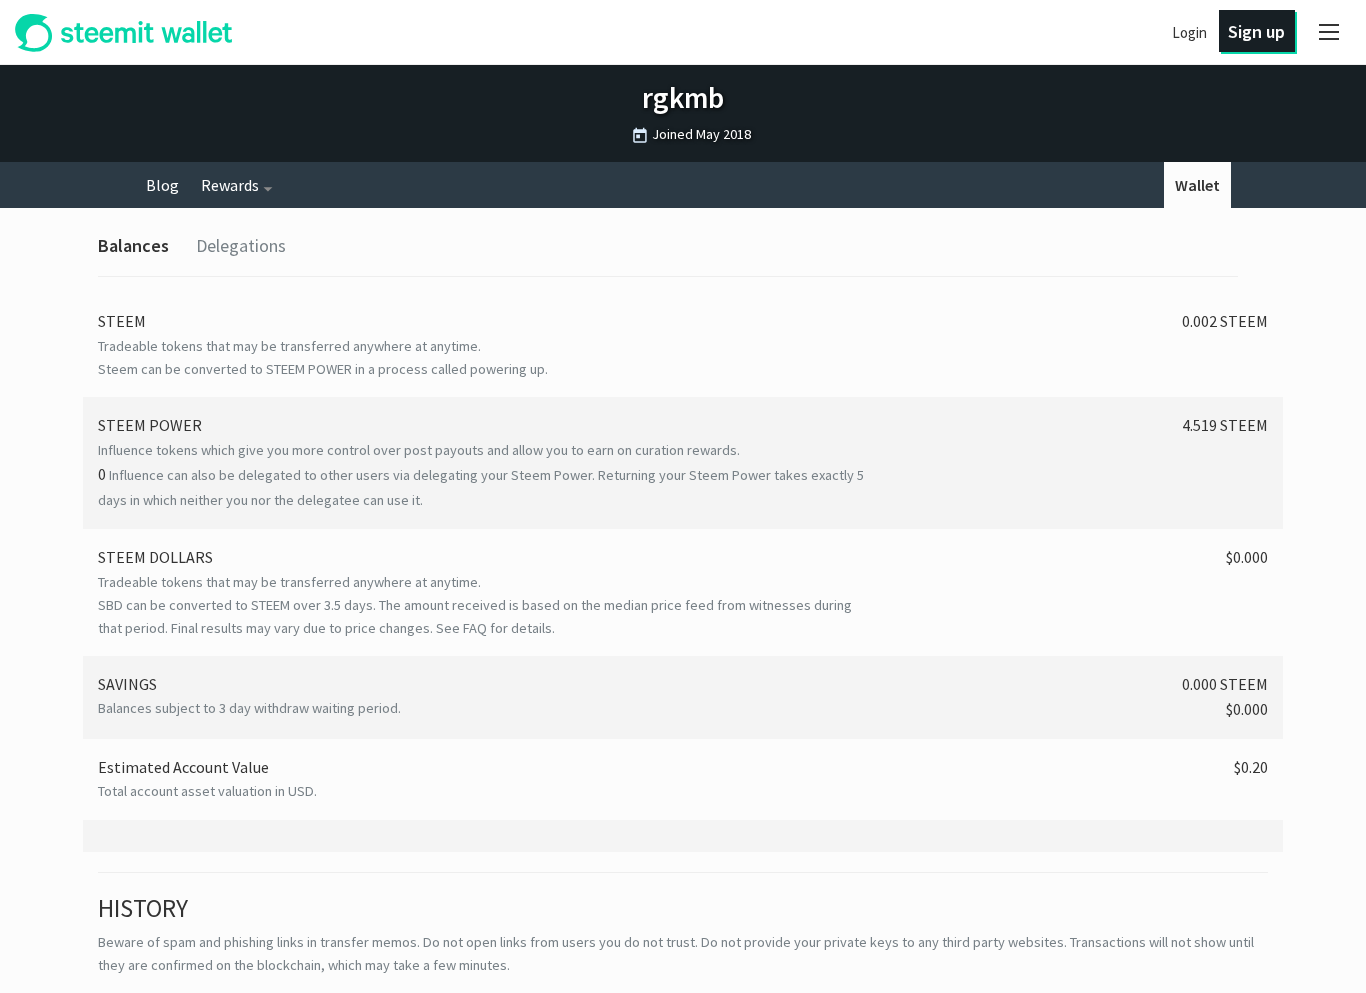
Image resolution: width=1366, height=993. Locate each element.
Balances (133, 245)
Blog (162, 185)
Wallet (1197, 185)
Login (1189, 32)
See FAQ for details (494, 628)
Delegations (241, 245)
